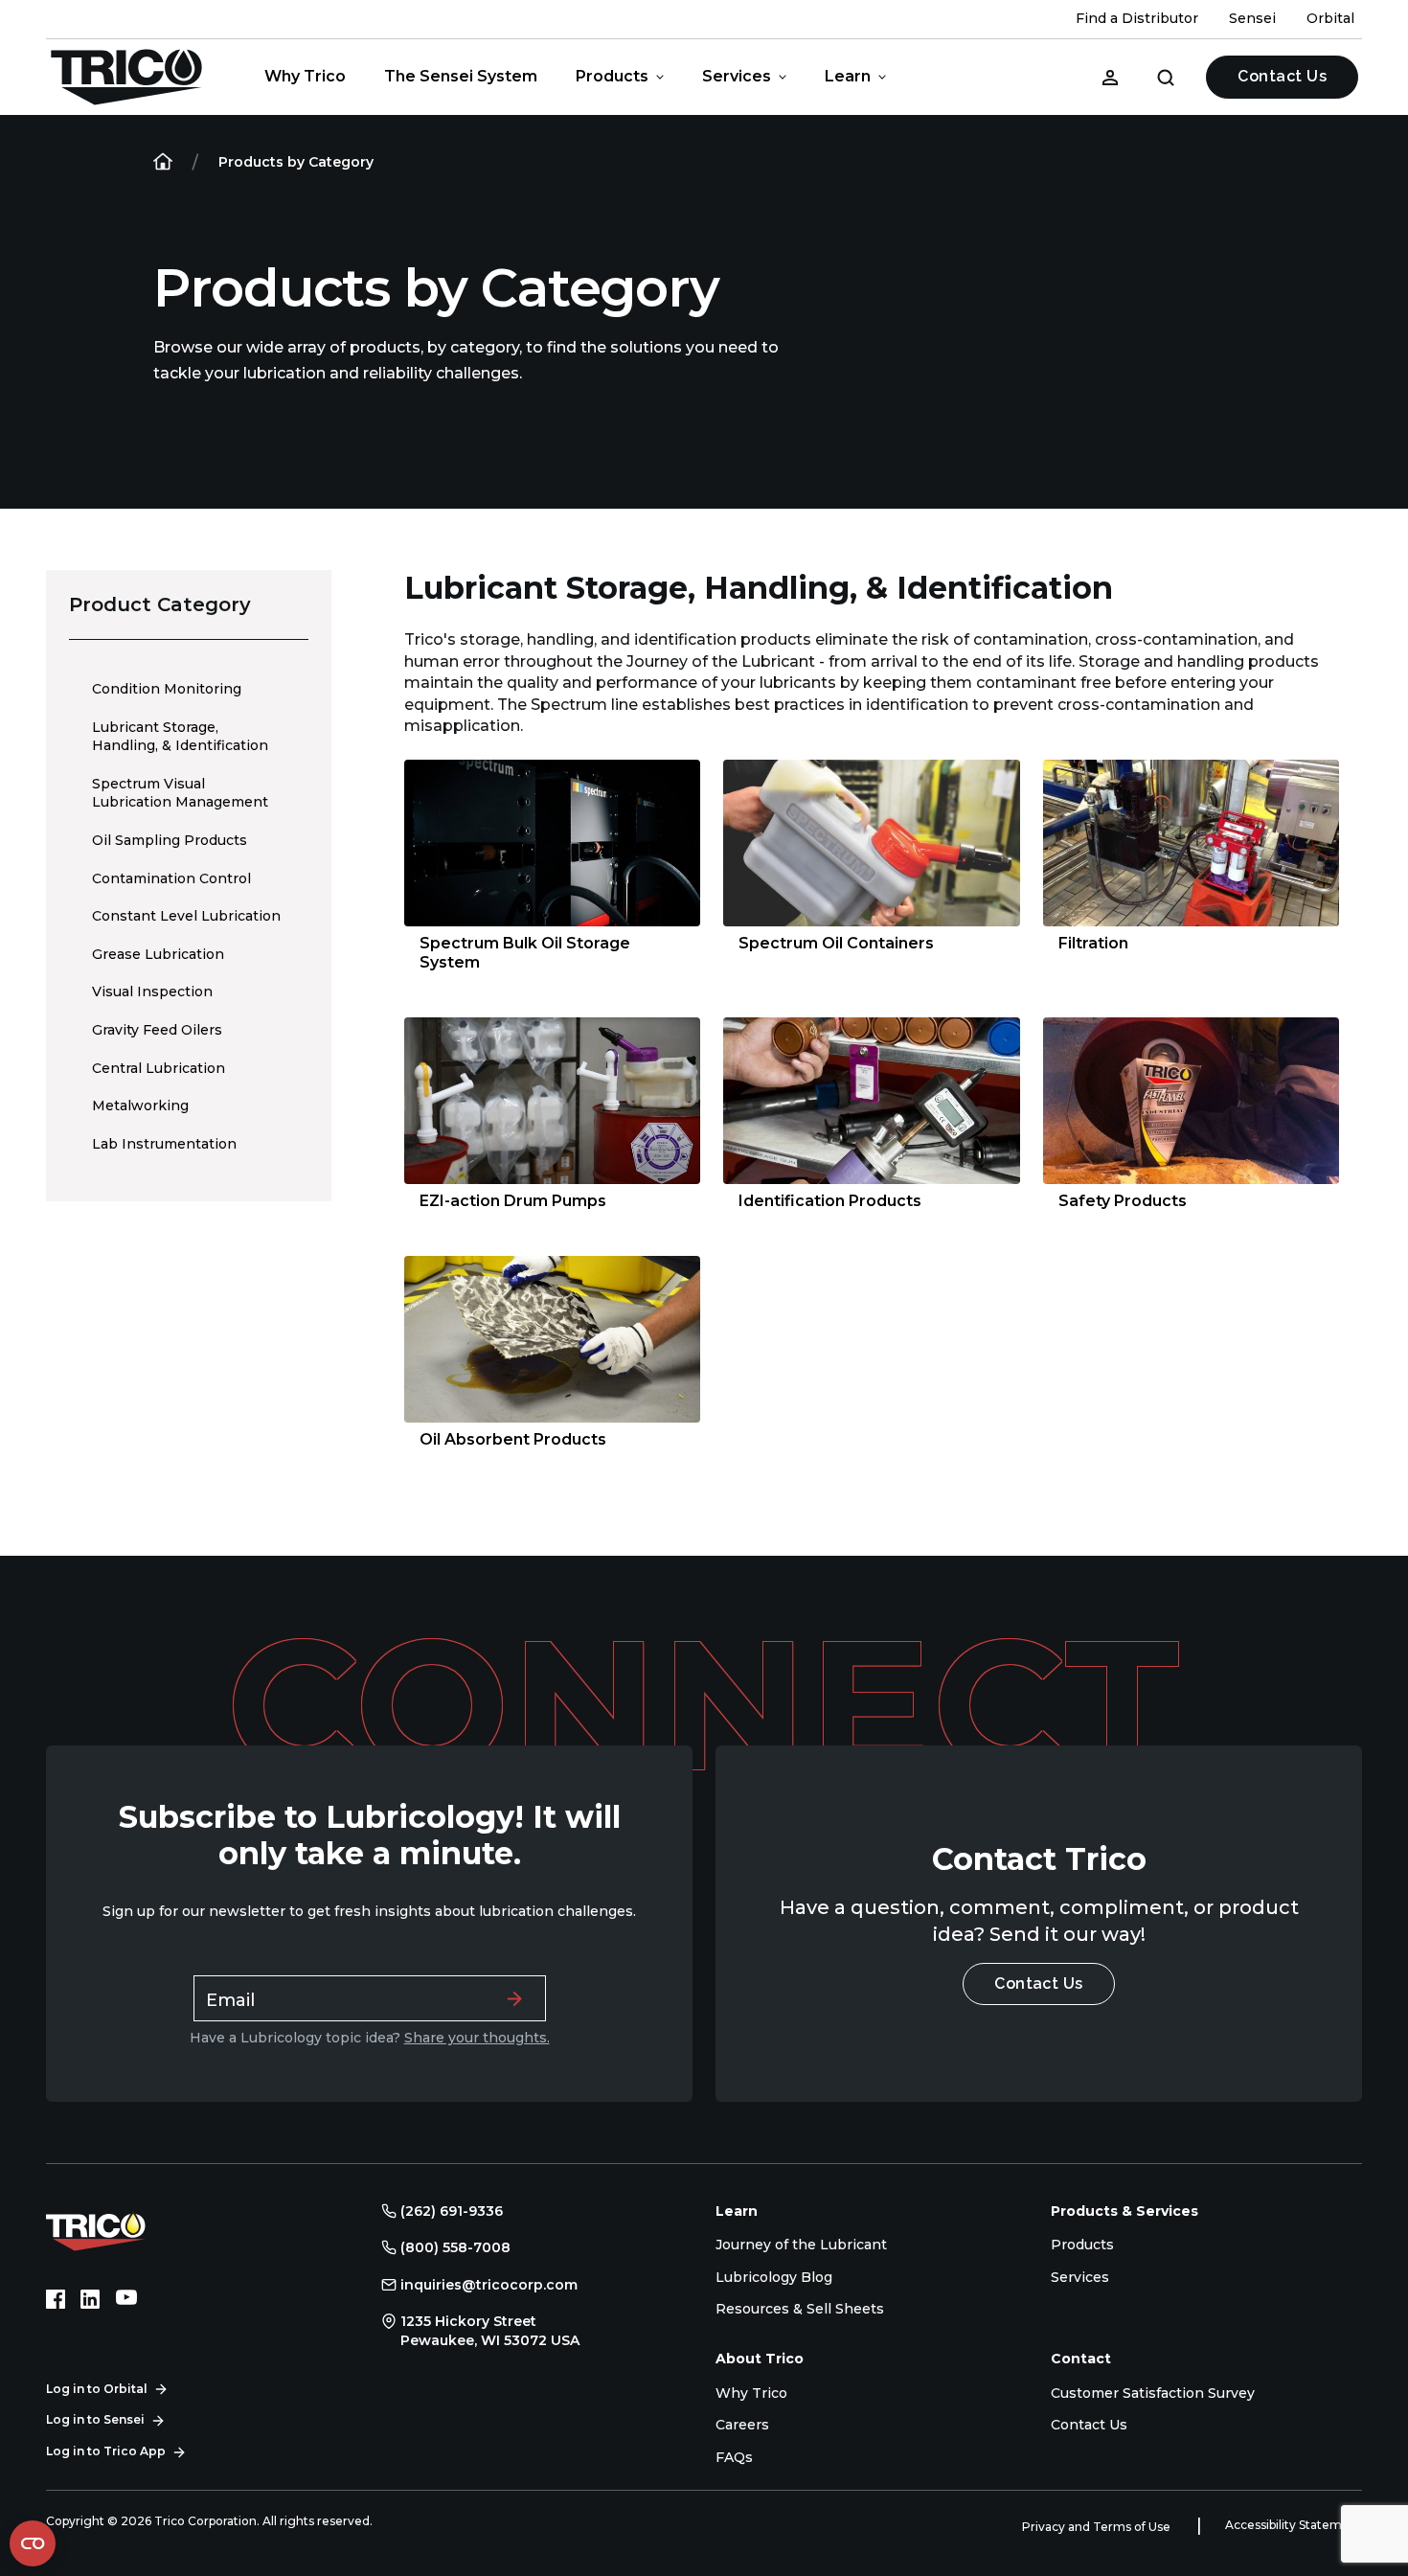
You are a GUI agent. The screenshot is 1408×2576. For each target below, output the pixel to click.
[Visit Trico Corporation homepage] (123, 2229)
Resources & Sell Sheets (800, 2309)
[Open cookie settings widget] (33, 2543)
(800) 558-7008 (455, 2247)
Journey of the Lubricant (801, 2245)
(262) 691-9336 (452, 2211)
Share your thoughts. (477, 2038)
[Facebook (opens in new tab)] (56, 2299)
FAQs (734, 2457)
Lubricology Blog (774, 2277)
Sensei (1252, 18)
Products (612, 76)
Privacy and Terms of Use (1098, 2527)
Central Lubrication (159, 1068)
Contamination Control (171, 878)
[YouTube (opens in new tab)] (126, 2299)
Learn (848, 76)
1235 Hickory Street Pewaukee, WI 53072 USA (490, 2331)
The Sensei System (461, 76)
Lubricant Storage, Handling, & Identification (180, 737)
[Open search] (1166, 77)
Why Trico (305, 76)
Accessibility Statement (1294, 2525)
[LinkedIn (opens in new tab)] (90, 2299)
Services (737, 76)
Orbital (1330, 18)
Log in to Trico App (106, 2451)
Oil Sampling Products (170, 840)
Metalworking (140, 1106)
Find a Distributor (1137, 18)
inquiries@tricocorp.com (489, 2285)
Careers (742, 2425)
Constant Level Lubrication (186, 916)
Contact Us (1282, 76)
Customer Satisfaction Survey (1153, 2393)
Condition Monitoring (167, 689)
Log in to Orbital (97, 2389)
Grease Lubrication (158, 954)
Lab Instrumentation (164, 1144)
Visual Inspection (152, 992)
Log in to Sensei (95, 2419)
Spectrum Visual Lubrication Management (180, 793)
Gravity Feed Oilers (157, 1030)
